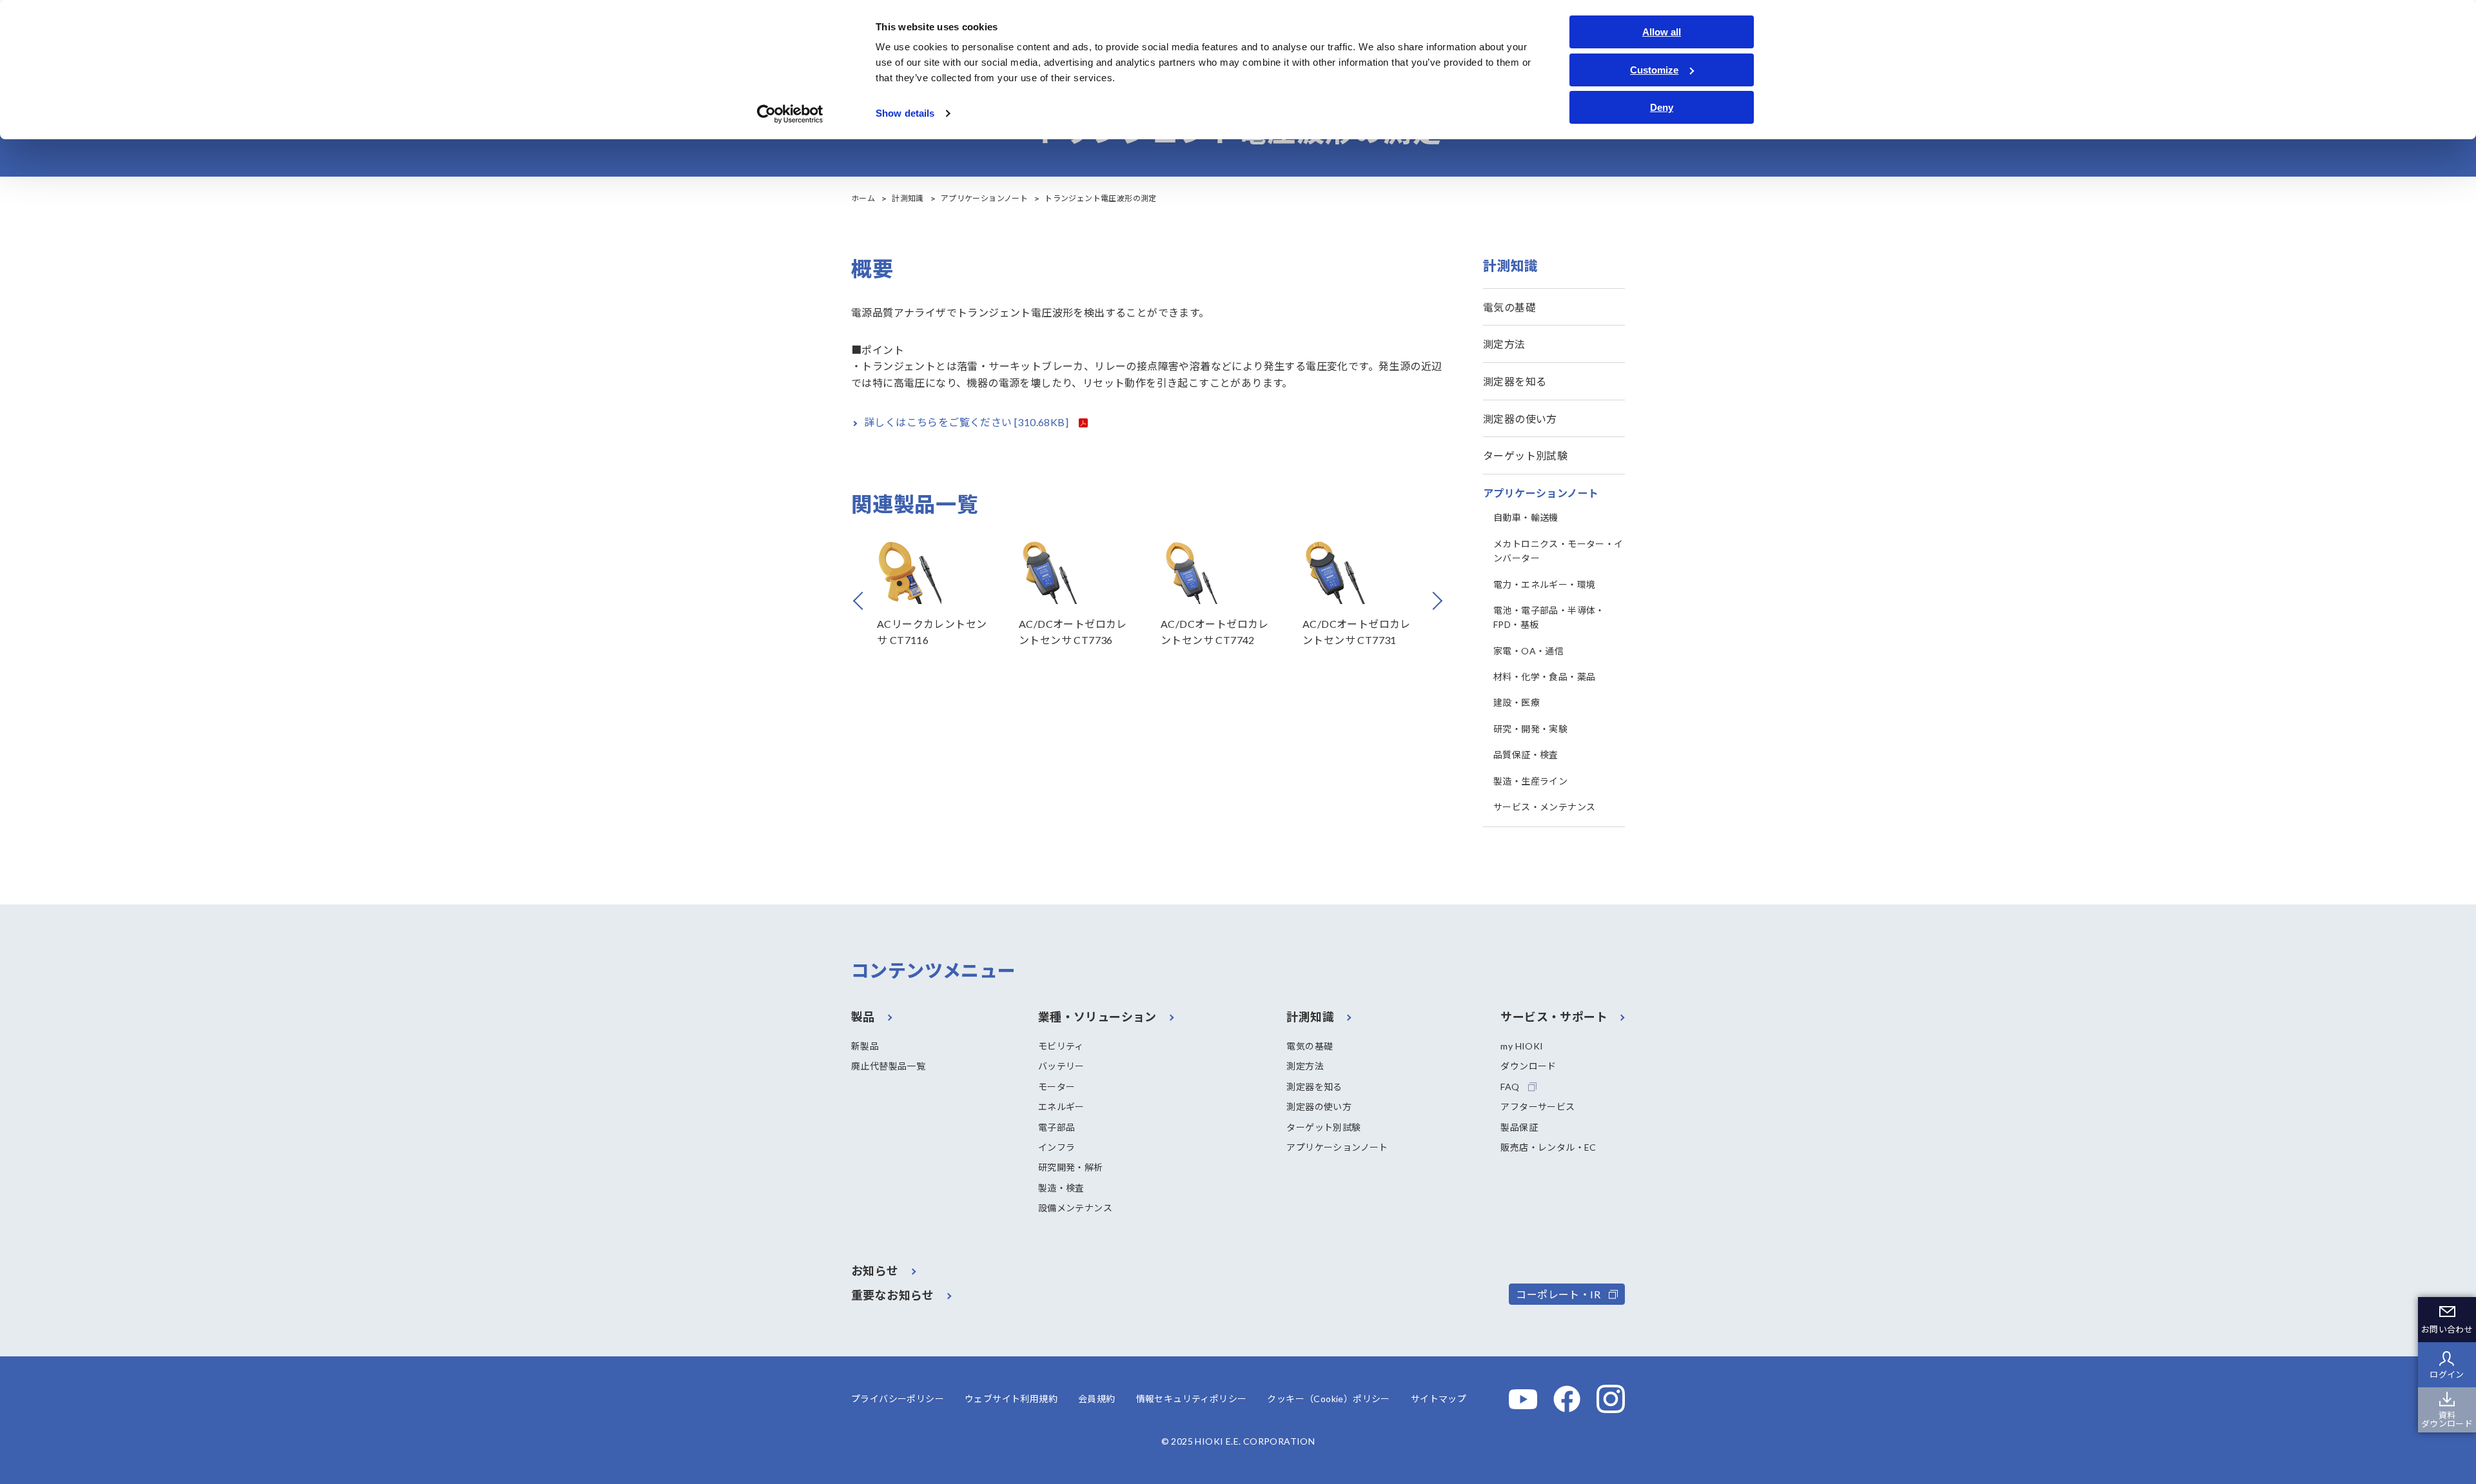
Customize (1654, 70)
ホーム (863, 198)
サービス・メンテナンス (1544, 807)
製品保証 (1519, 1127)
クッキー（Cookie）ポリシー (1328, 1399)
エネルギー (1061, 1107)
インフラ (1057, 1147)
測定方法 (1504, 344)
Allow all (1662, 32)
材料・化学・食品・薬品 (1544, 677)
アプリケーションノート (984, 198)
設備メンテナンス (1075, 1208)
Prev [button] (877, 601)
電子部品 (1057, 1127)
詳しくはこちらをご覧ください (967, 422)
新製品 (865, 1046)
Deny (1662, 107)
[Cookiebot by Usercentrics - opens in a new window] (790, 114)
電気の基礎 (1509, 307)
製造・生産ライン (1530, 781)
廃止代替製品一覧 (888, 1066)
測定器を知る (1515, 381)
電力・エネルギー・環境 (1544, 584)
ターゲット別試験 (1525, 455)
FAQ (1510, 1087)
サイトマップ (1439, 1399)
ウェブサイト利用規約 (1011, 1399)
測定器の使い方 (1520, 419)
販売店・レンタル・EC (1548, 1147)
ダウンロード (1528, 1066)
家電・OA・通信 (1528, 651)
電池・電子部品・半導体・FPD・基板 (1549, 617)
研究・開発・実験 (1530, 729)
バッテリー (1061, 1066)
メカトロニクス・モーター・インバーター (1558, 551)
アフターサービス (1538, 1107)
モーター (1057, 1087)
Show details (905, 113)
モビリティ (1061, 1046)
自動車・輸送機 (1526, 517)
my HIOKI (1522, 1046)
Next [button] (1442, 601)
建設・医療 (1517, 702)
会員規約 (1097, 1399)
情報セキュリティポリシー (1192, 1399)
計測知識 (908, 198)
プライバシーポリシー (898, 1399)
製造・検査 (1061, 1188)
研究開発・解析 (1071, 1167)
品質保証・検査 (1526, 755)
